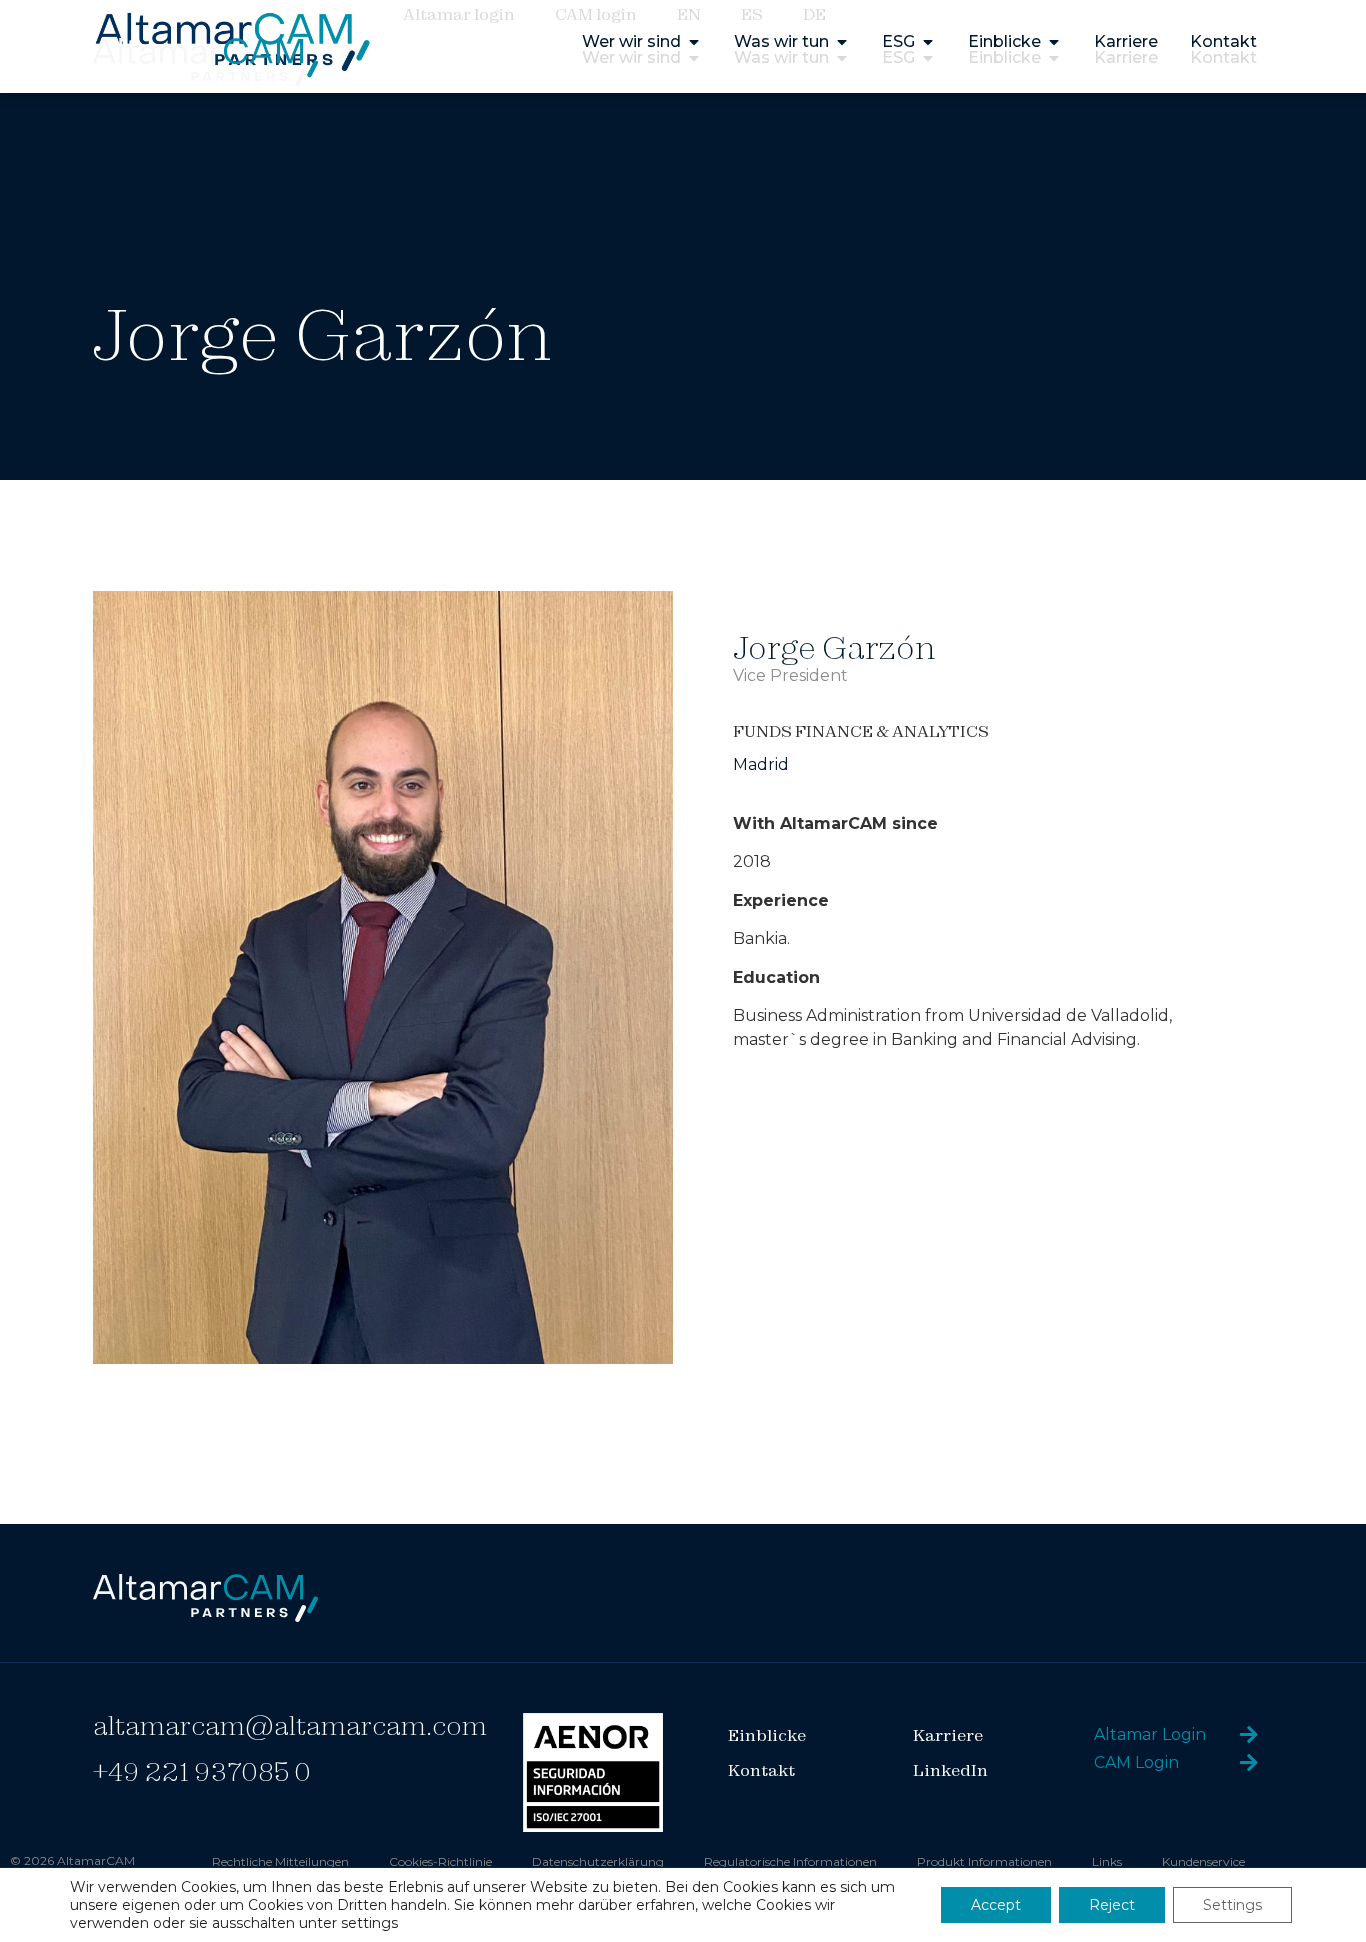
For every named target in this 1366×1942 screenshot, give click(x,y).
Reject (1112, 1905)
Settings (1232, 1905)
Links (1107, 1861)
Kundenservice (1203, 1861)
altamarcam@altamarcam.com (290, 1725)
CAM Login (1136, 1762)
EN (689, 14)
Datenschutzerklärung (598, 1861)
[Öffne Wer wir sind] (694, 58)
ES (752, 14)
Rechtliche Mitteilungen (280, 1861)
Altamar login (459, 14)
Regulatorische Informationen (790, 1861)
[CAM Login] (1249, 1763)
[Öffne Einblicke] (1054, 58)
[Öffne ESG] (928, 58)
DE (814, 14)
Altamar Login (1150, 1734)
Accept (996, 1905)
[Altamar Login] (1249, 1735)
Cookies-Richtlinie (440, 1861)
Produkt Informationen (984, 1861)
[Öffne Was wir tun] (842, 58)
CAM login (596, 14)
